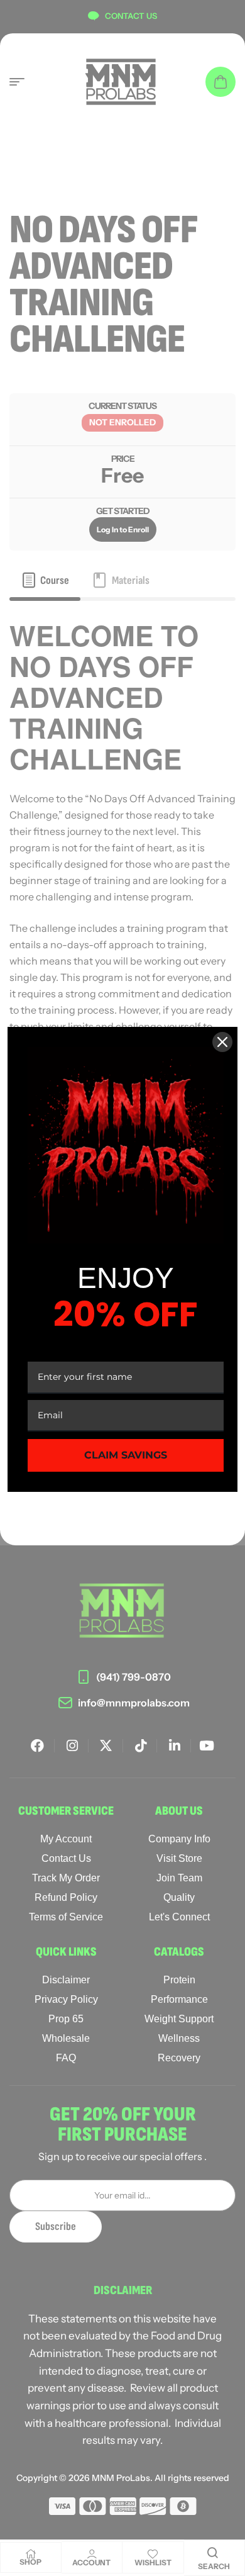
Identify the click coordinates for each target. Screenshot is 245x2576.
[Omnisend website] (122, 1520)
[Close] (222, 1042)
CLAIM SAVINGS (126, 1455)
